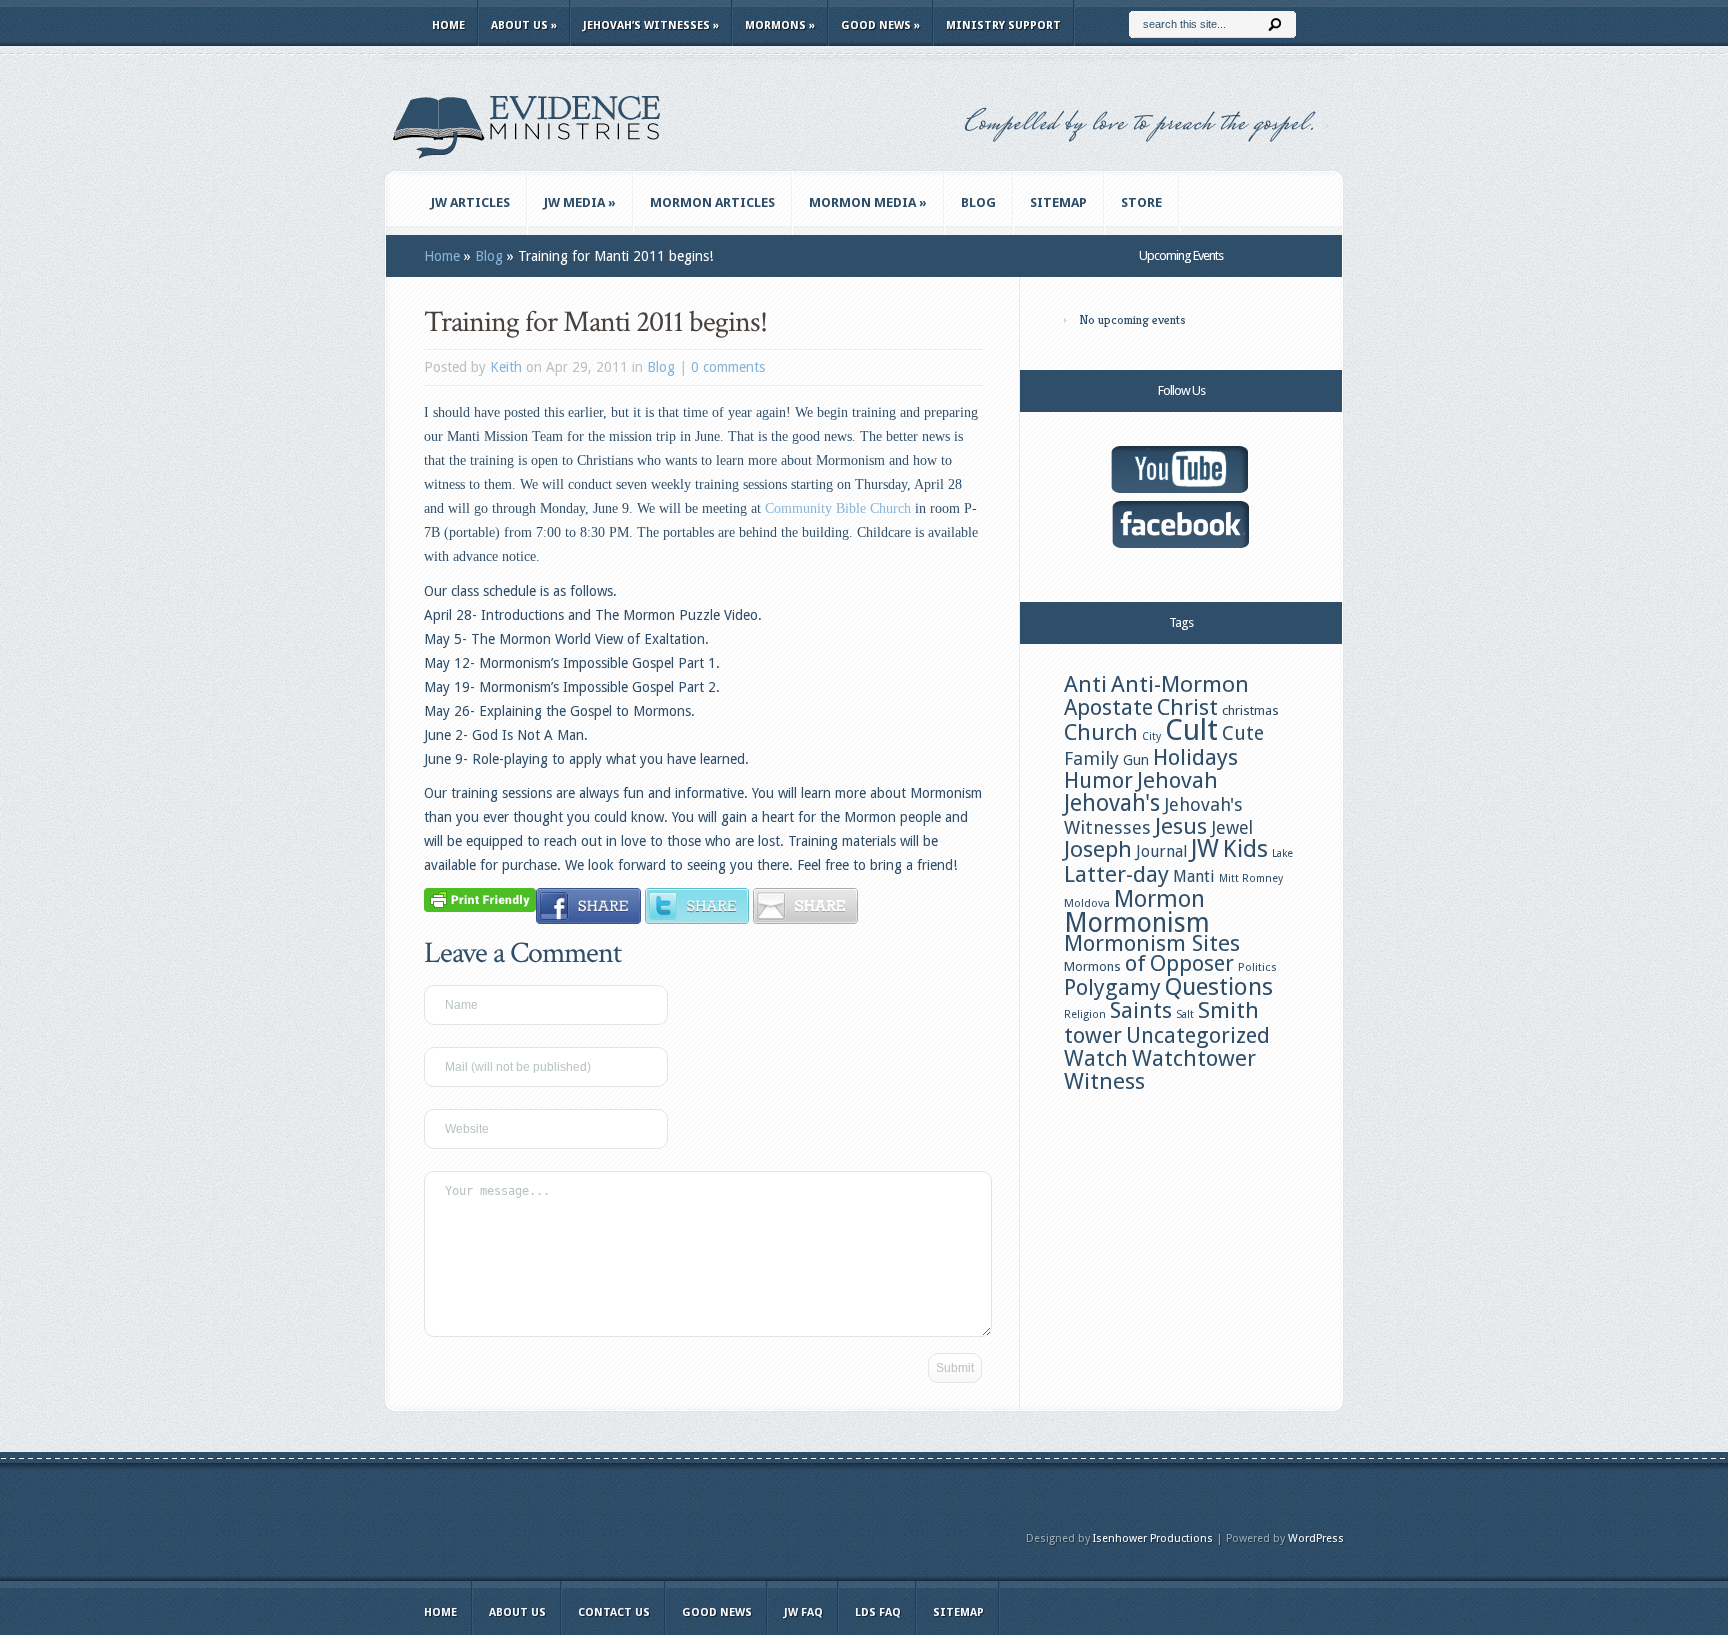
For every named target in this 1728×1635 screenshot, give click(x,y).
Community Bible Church (838, 508)
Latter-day (1116, 874)
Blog (978, 202)
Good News (880, 25)
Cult (1191, 730)
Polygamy (1112, 987)
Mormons (780, 25)
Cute (1243, 733)
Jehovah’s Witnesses (651, 25)
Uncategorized (1198, 1035)
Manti (1194, 876)
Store (1141, 202)
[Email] (805, 919)
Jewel (1232, 828)
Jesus (1181, 826)
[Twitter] (697, 919)
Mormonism (1137, 922)
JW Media (580, 202)
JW (1205, 848)
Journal (1161, 851)
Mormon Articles (712, 202)
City (1151, 736)
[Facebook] (588, 919)
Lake (1282, 853)
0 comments (728, 367)
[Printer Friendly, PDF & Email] (480, 899)
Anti (1085, 684)
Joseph (1098, 849)
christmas (1250, 710)
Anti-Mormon (1180, 684)
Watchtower (1194, 1058)
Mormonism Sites (1152, 943)
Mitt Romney (1251, 878)
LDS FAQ (878, 1612)
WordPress (1316, 1538)
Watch (1096, 1058)
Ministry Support (1003, 25)
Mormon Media (868, 202)
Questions (1219, 987)
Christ (1187, 707)
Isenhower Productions (1153, 1538)
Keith (506, 367)
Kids (1245, 849)
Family (1091, 758)
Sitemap (1058, 202)
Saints (1141, 1010)
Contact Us (614, 1612)
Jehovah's (1112, 803)
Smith (1228, 1010)
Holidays (1195, 757)
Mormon (1159, 899)
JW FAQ (803, 1612)
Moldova (1087, 903)
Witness (1104, 1081)
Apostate (1108, 707)
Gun (1136, 760)
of (1135, 963)
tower (1093, 1035)
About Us (524, 25)
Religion (1085, 1014)
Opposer (1192, 963)
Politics (1257, 967)
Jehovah (1177, 780)
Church (1101, 732)
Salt (1185, 1014)
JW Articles (470, 202)
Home (448, 25)
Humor (1098, 780)
